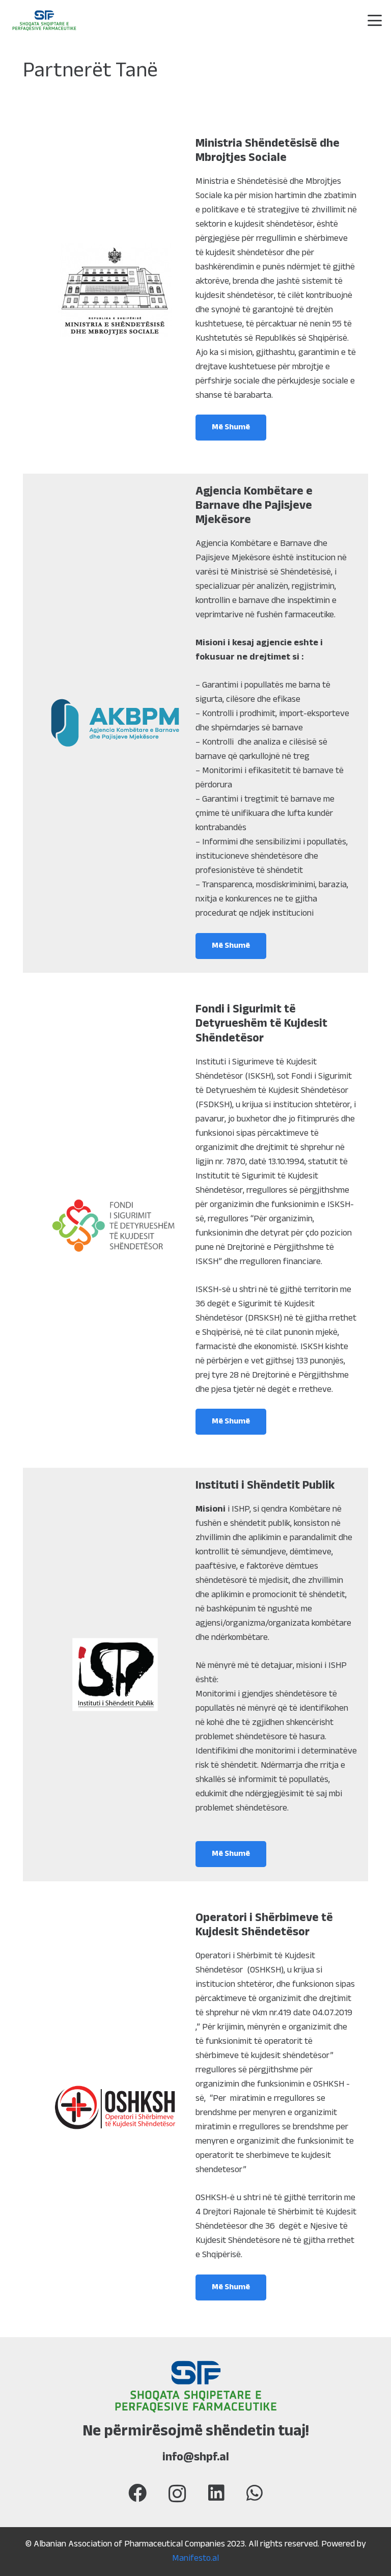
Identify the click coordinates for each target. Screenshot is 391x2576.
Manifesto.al (195, 2559)
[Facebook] (137, 2493)
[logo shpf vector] (44, 21)
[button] (375, 20)
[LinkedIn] (216, 2493)
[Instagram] (177, 2494)
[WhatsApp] (255, 2493)
